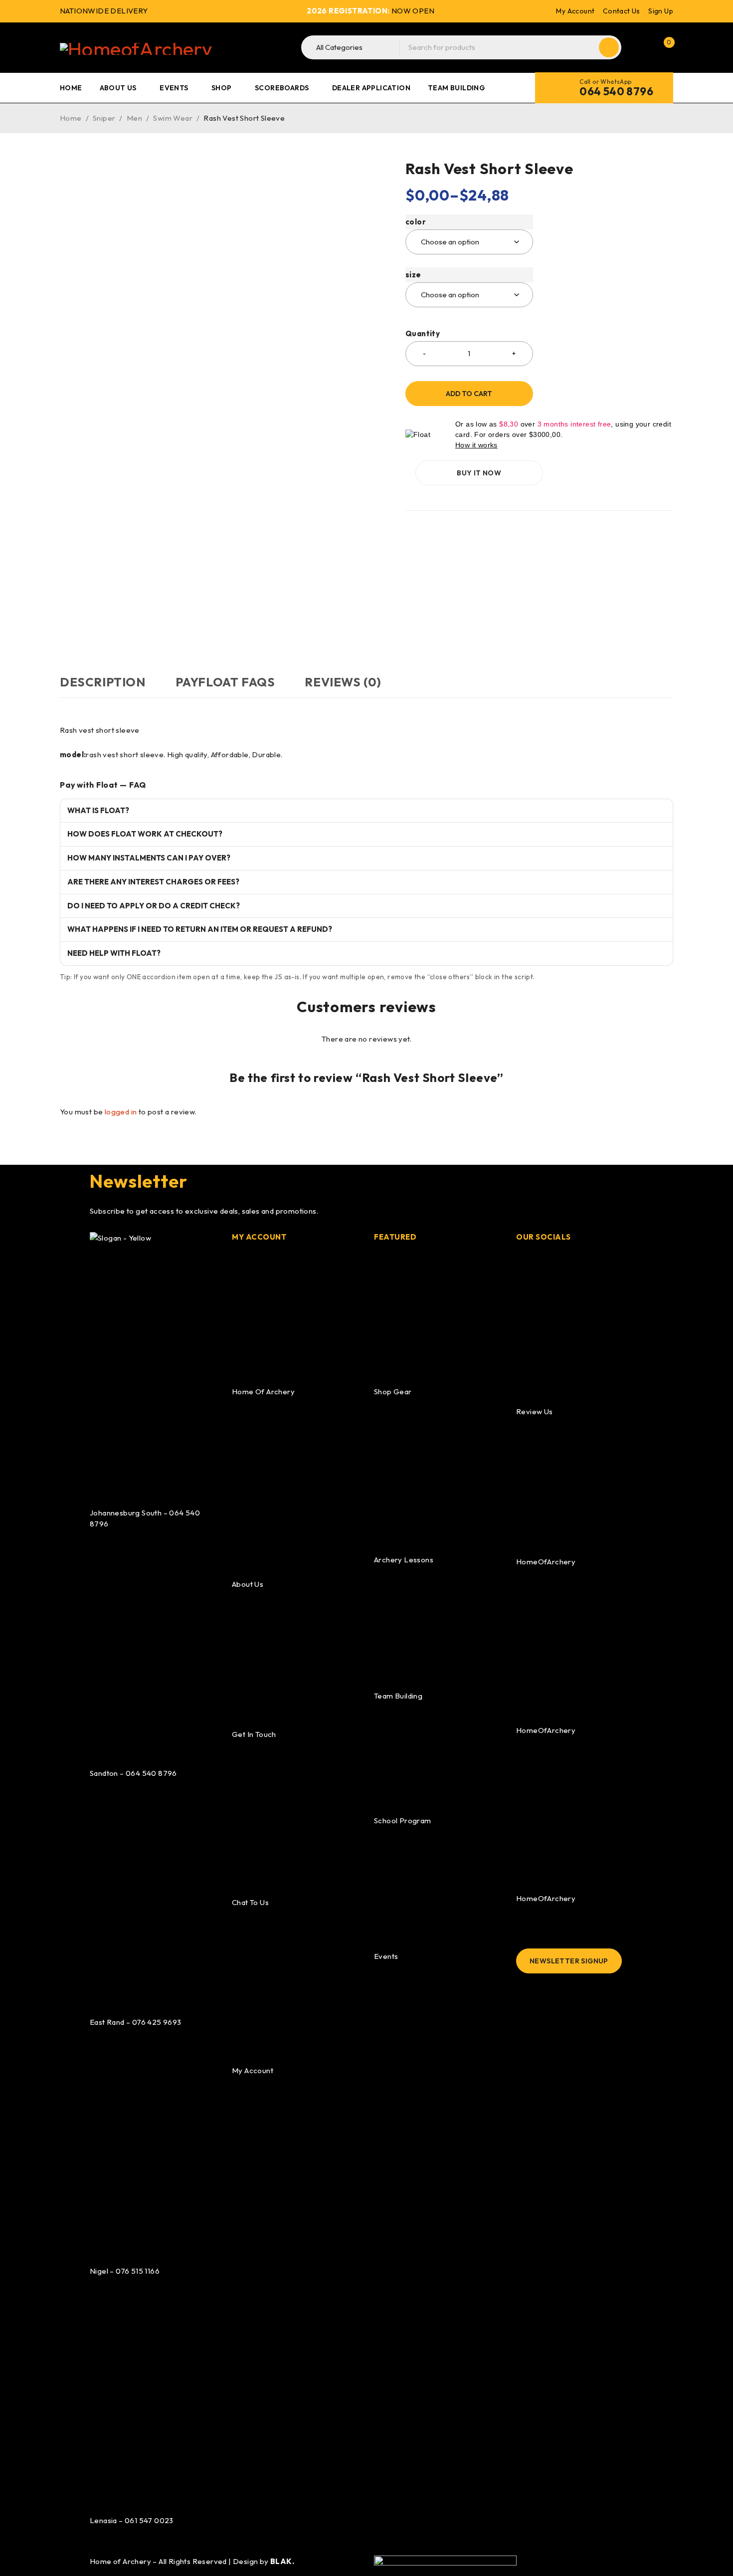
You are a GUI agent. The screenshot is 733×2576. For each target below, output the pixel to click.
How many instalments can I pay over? (149, 858)
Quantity (423, 334)
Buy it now (479, 473)
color (416, 222)
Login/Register (642, 47)
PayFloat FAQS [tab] (225, 682)
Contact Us (622, 11)
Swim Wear (173, 118)
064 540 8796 (616, 91)
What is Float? (98, 810)
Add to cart (469, 394)
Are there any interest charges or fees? (153, 882)
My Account (575, 11)
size (413, 275)
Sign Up (661, 11)
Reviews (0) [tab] (343, 682)
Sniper (104, 118)
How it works (476, 445)
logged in (121, 1112)
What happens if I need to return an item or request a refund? (200, 929)
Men (134, 118)
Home (71, 118)
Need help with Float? (114, 953)
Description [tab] (103, 682)
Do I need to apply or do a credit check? (154, 906)
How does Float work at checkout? (145, 834)
